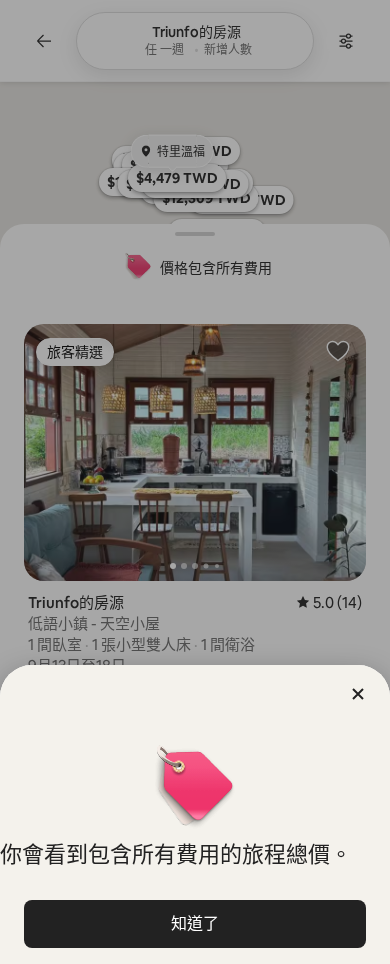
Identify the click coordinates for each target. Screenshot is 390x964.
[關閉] (358, 694)
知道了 (195, 923)
